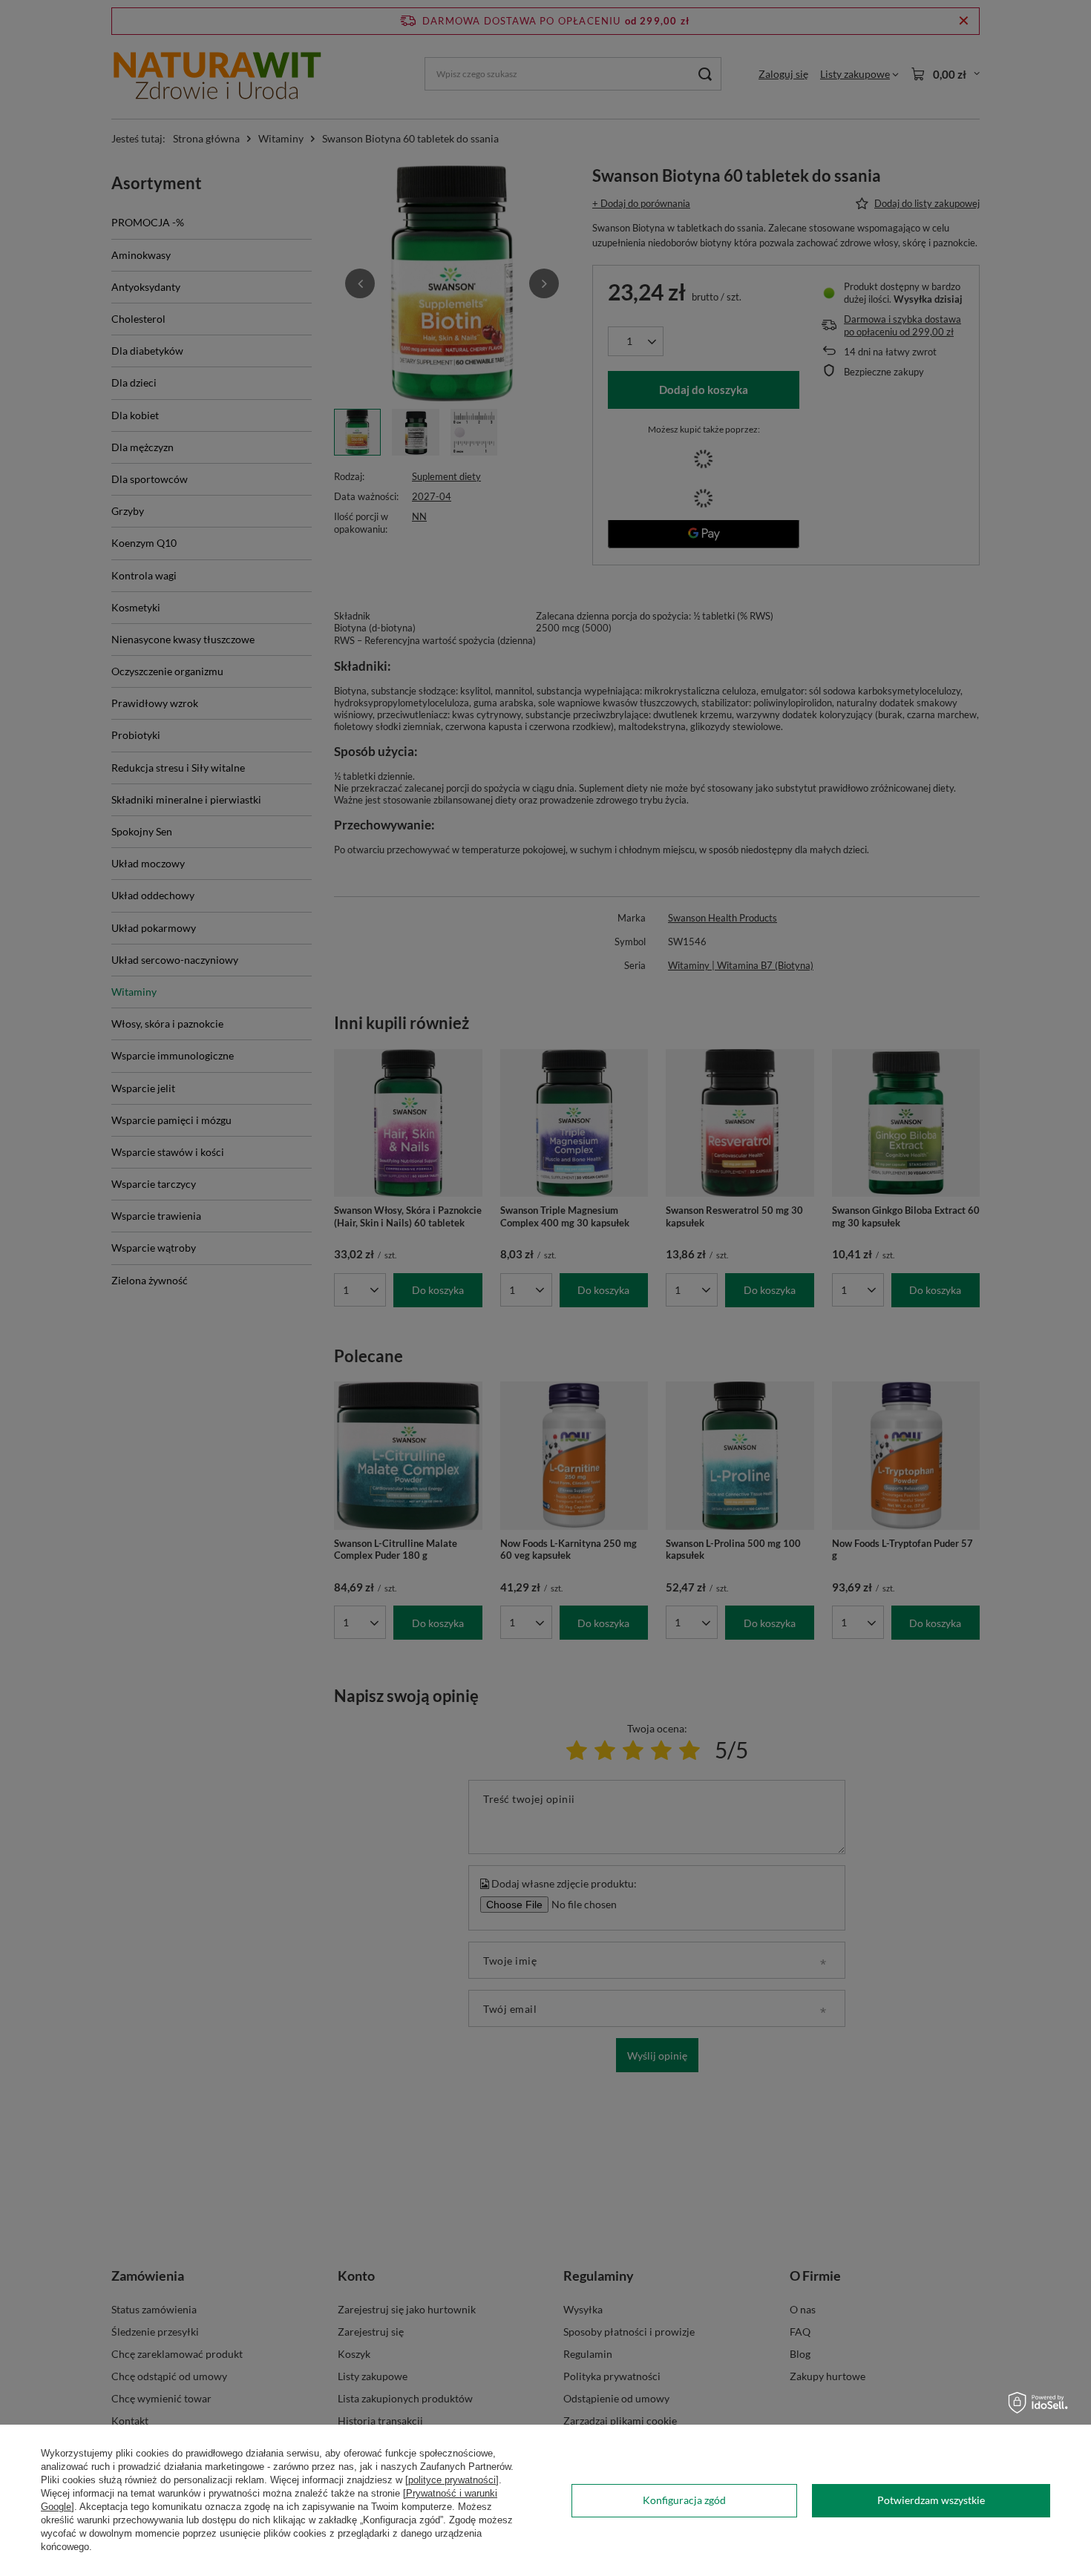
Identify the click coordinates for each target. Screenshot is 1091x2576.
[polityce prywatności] (452, 2480)
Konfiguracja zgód (684, 2500)
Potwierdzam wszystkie (931, 2500)
